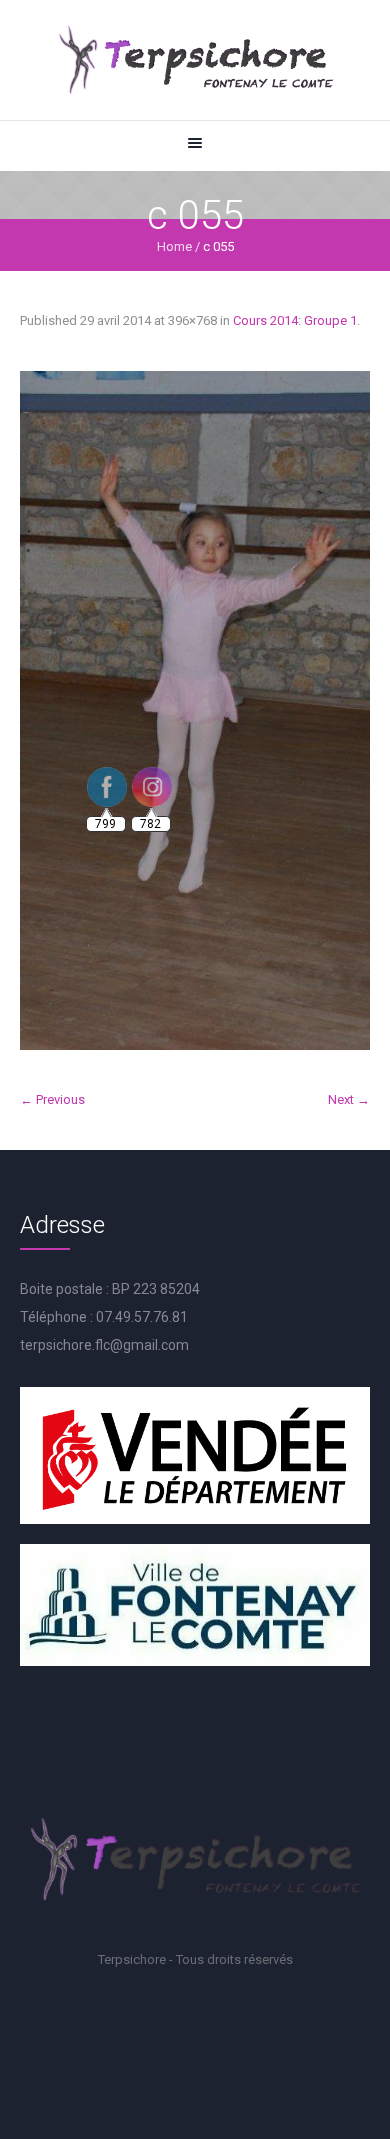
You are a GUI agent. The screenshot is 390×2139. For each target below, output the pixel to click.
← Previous (52, 1099)
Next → (349, 1099)
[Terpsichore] (195, 60)
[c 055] (195, 710)
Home (174, 246)
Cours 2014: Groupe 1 (295, 320)
